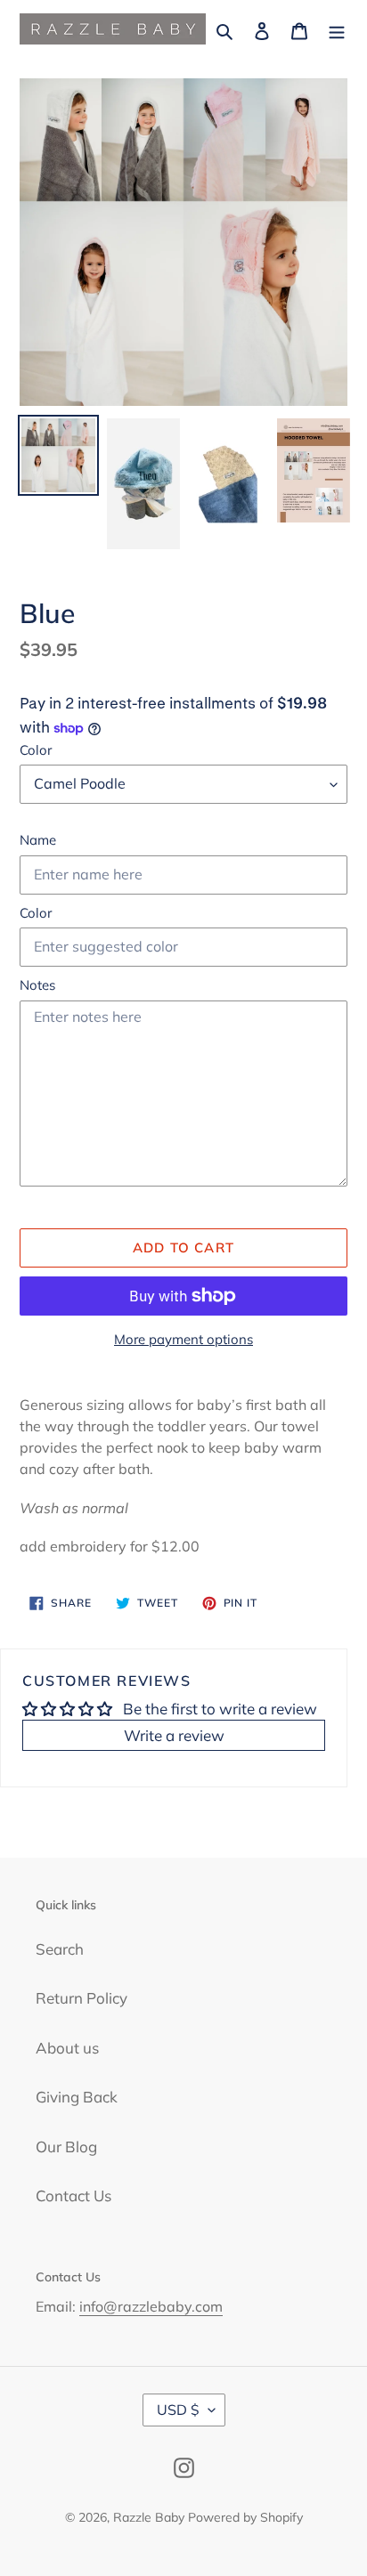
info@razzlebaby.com (151, 2306)
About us (67, 2048)
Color (36, 750)
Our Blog (66, 2147)
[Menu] (337, 29)
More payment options (183, 1339)
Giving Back (77, 2097)
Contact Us (73, 2195)
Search (60, 1949)
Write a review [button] (174, 1735)
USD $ (178, 2410)
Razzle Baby (149, 2517)
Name (38, 840)
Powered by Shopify (245, 2517)
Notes (37, 985)
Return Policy (82, 1998)
